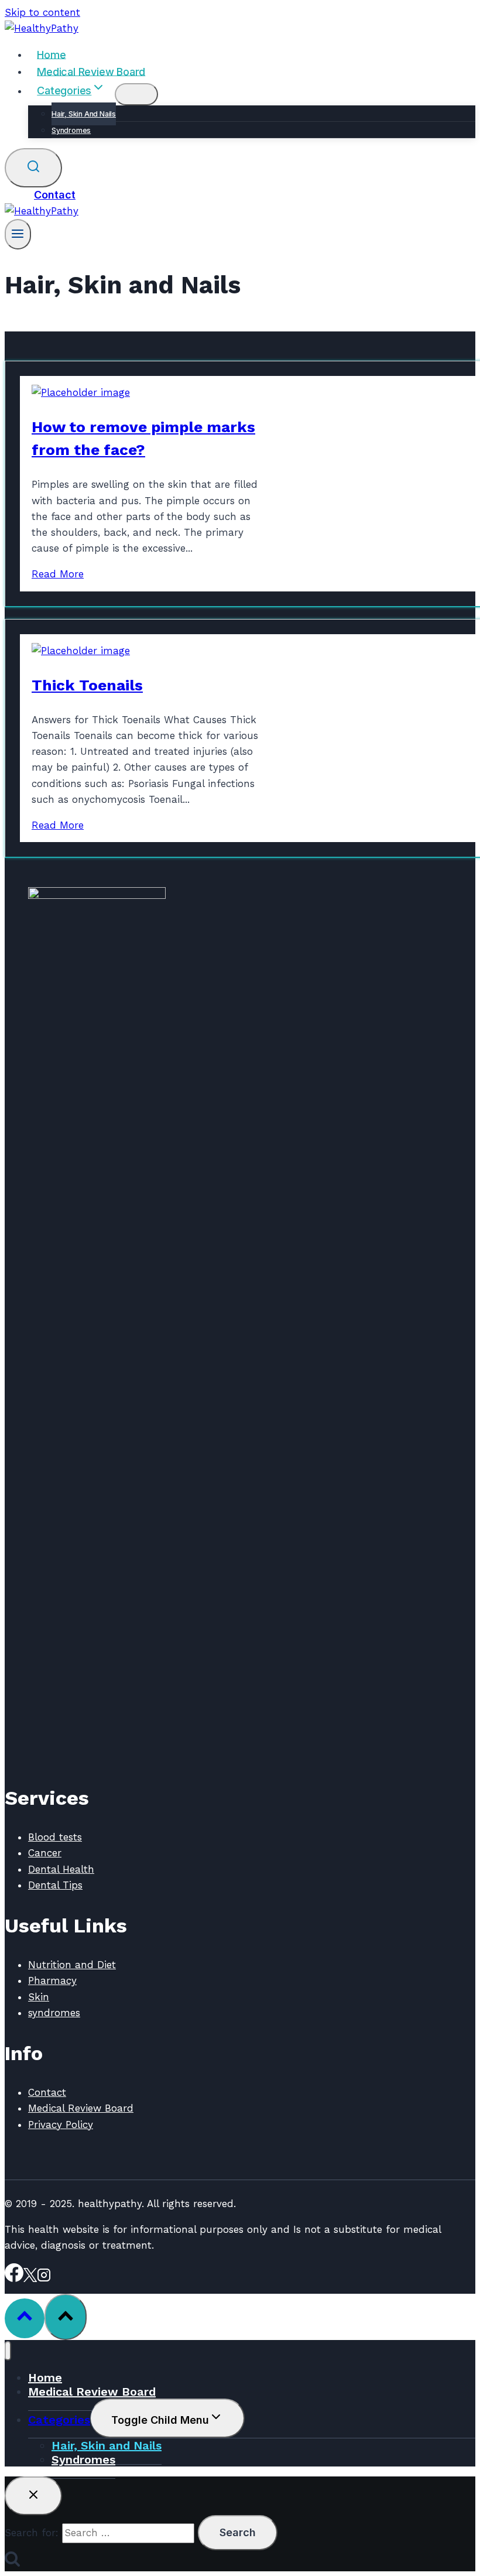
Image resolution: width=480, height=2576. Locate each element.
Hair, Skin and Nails (84, 114)
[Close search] (33, 2496)
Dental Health (61, 1869)
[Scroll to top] (25, 2318)
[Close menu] (8, 2351)
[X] (30, 2279)
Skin (39, 1997)
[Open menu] (18, 234)
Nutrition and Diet (72, 1965)
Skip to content (42, 12)
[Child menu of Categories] (136, 94)
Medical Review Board (91, 71)
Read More (58, 574)
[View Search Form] (33, 168)
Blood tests (55, 1837)
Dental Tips (55, 1885)
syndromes (54, 2013)
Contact (55, 195)
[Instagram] (44, 2279)
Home (51, 54)
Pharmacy (52, 1980)
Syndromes (71, 130)
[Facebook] (14, 2279)
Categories (59, 2420)
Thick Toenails (87, 685)
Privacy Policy (61, 2125)
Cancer (45, 1853)
